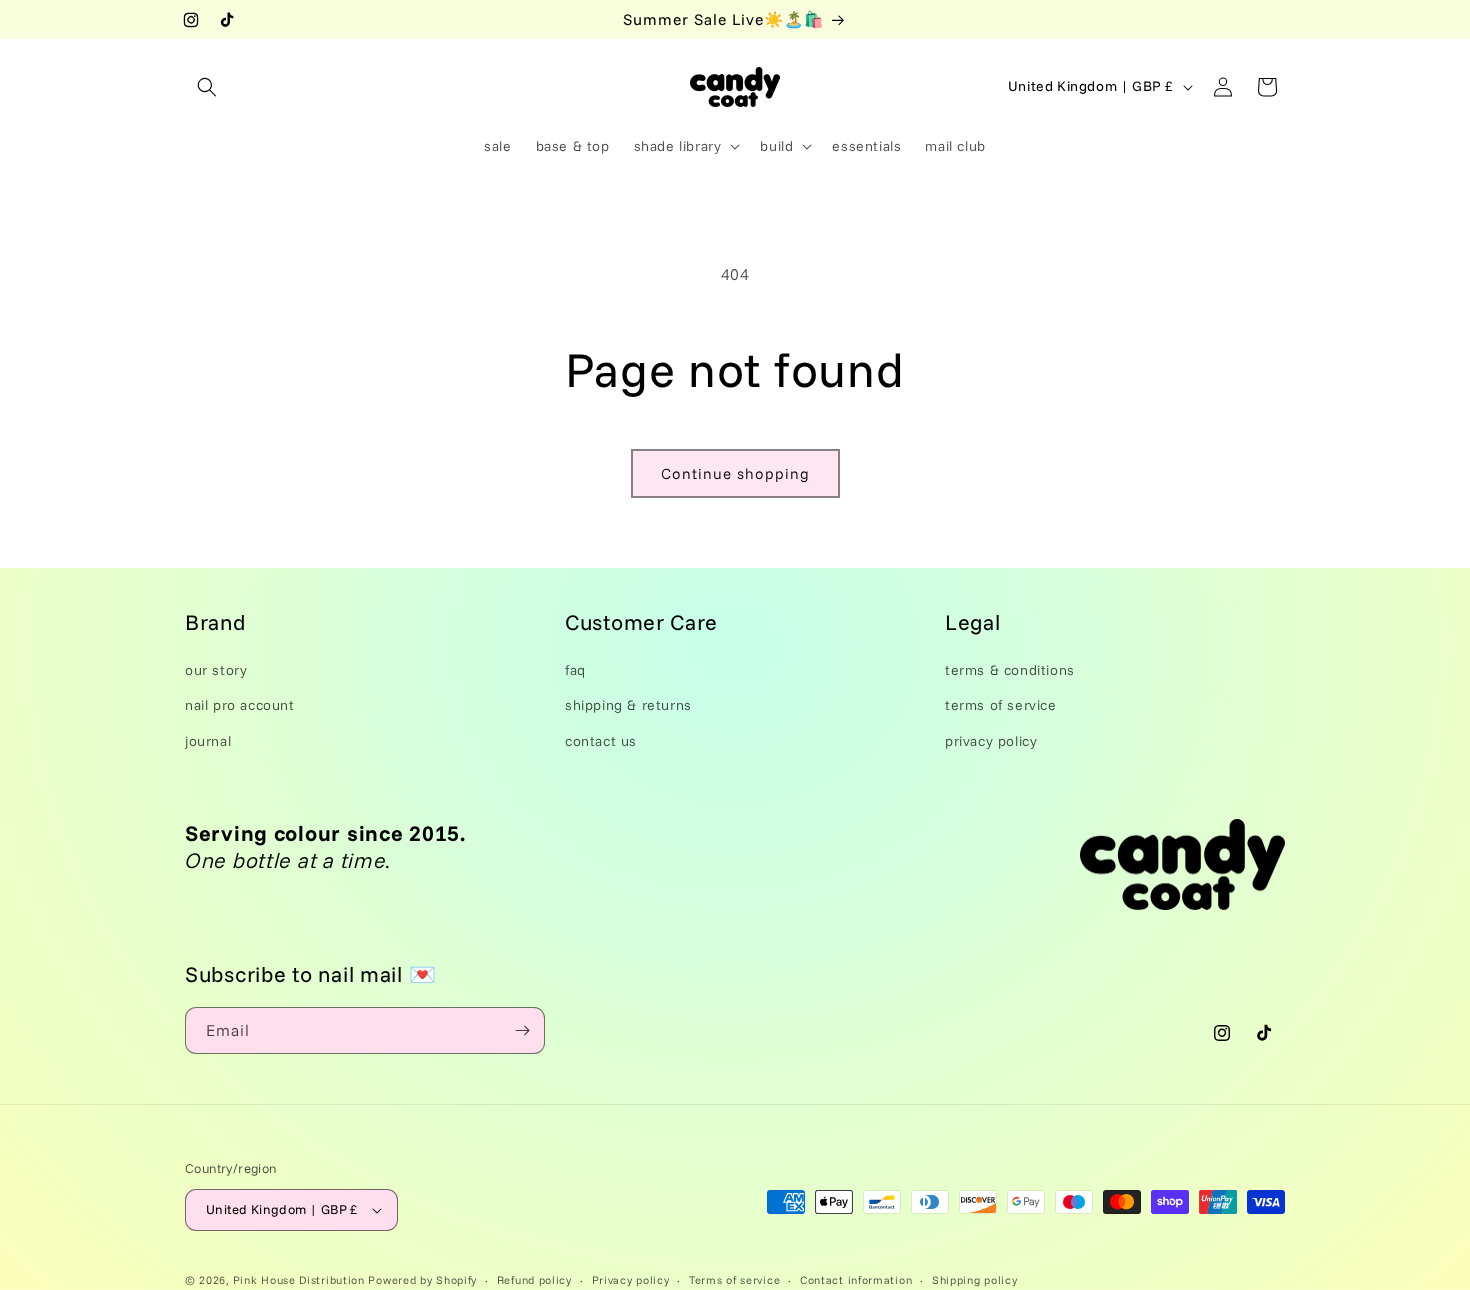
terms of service (1001, 705)
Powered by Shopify (422, 1280)
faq (575, 670)
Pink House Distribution (301, 1280)
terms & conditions (1010, 670)
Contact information (856, 1279)
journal (208, 740)
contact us (601, 740)
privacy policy (991, 740)
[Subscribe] (522, 1030)
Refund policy (534, 1279)
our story (216, 670)
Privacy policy (631, 1279)
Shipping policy (975, 1279)
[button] (207, 87)
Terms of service (734, 1279)
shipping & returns (628, 705)
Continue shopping (735, 473)
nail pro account (240, 705)
